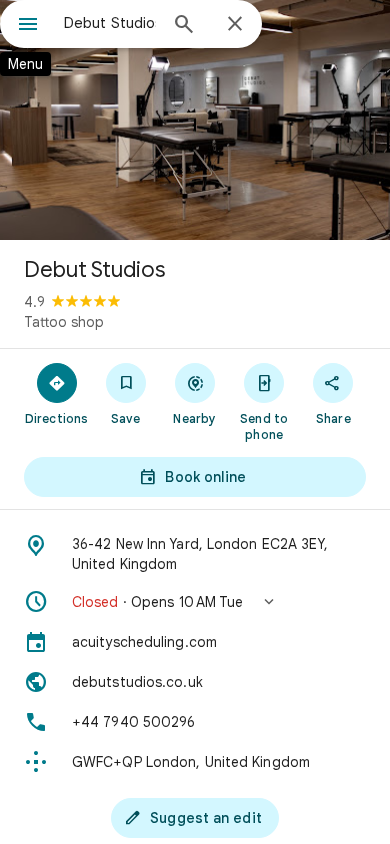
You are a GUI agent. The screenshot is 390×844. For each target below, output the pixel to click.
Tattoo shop (64, 322)
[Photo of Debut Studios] (195, 120)
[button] (195, 602)
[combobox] (110, 23)
